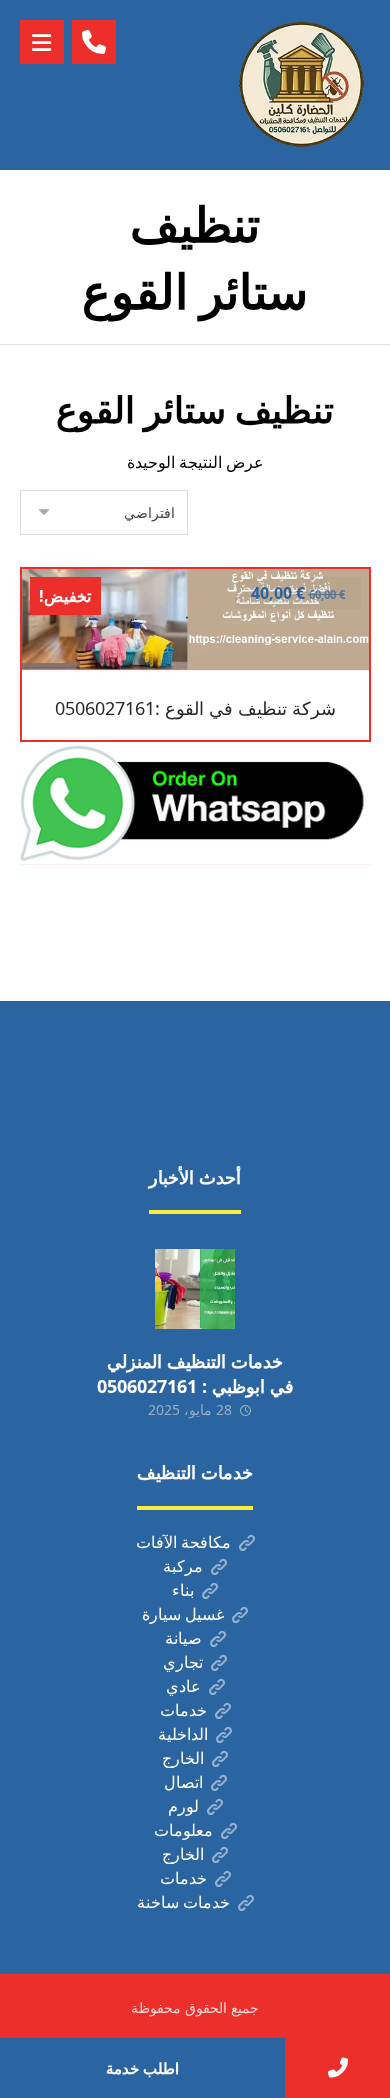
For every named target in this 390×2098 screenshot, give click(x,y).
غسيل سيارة (183, 1614)
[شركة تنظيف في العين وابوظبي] (301, 85)
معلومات (183, 1830)
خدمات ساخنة (183, 1902)
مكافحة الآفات (183, 1542)
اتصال (183, 1782)
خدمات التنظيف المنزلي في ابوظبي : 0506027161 (195, 1373)
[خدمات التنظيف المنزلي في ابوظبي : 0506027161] (195, 1289)
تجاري (183, 1662)
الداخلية (183, 1734)
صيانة (183, 1638)
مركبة (183, 1566)
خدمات (183, 1710)
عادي (183, 1686)
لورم (183, 1806)
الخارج (183, 1758)
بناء (183, 1590)
